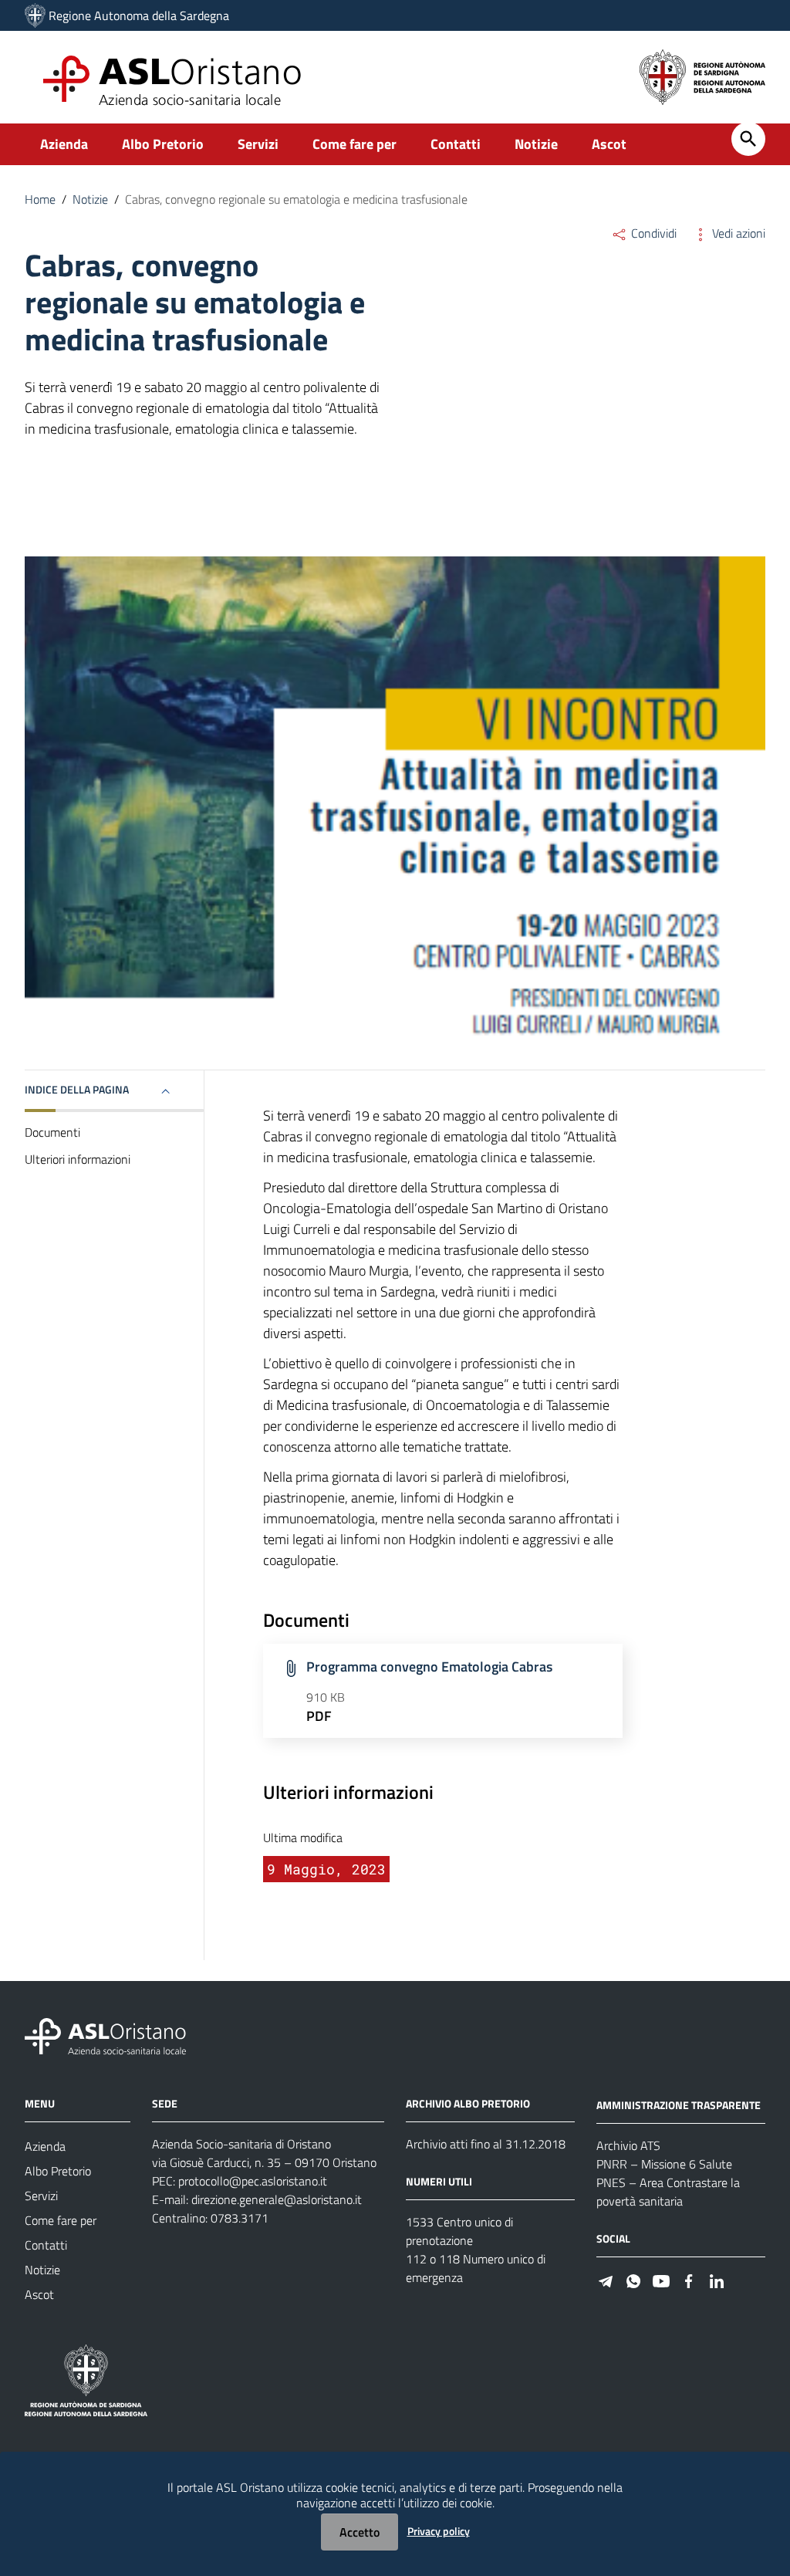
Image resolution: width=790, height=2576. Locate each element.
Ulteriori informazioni (78, 1159)
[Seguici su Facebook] (689, 2280)
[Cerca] (748, 139)
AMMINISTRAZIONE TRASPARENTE (679, 2105)
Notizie (536, 144)
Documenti (52, 1132)
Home (40, 199)
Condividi (652, 233)
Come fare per (354, 144)
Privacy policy (439, 2531)
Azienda (64, 144)
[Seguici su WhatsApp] (633, 2280)
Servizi (258, 144)
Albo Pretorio (163, 144)
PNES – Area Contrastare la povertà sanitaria (668, 2192)
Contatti (456, 144)
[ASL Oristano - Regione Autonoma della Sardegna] (106, 2035)
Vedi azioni (737, 233)
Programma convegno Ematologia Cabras (429, 1667)
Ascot (609, 144)
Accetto (360, 2532)
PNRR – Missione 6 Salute (664, 2164)
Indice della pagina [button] (77, 1089)
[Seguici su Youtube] (661, 2280)
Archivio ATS (628, 2145)
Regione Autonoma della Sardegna (139, 15)
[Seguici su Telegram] (606, 2280)
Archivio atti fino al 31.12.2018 (486, 2144)
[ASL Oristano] (35, 15)
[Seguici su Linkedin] (717, 2280)
